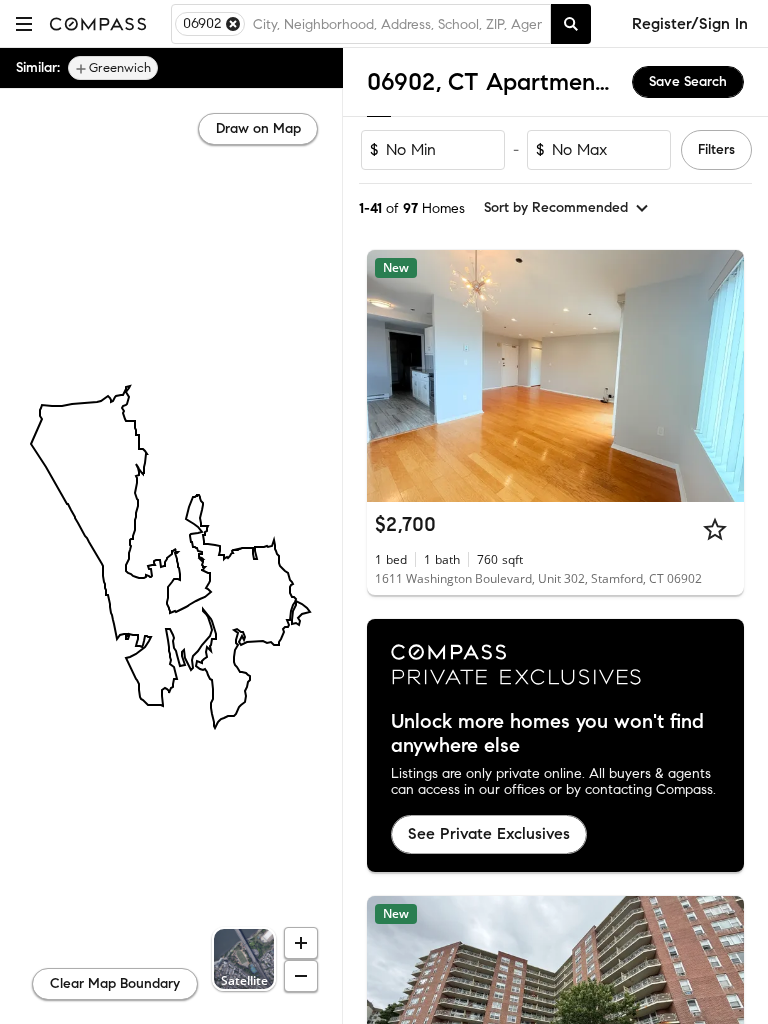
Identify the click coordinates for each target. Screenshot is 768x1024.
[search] (571, 24)
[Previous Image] (391, 376)
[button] (24, 23)
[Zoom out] (301, 976)
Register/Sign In (690, 23)
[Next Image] (721, 376)
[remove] (233, 24)
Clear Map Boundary (115, 983)
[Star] (715, 529)
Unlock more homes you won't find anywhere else (547, 734)
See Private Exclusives (489, 833)
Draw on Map (258, 128)
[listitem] (113, 68)
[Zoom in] (301, 943)
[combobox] (397, 24)
